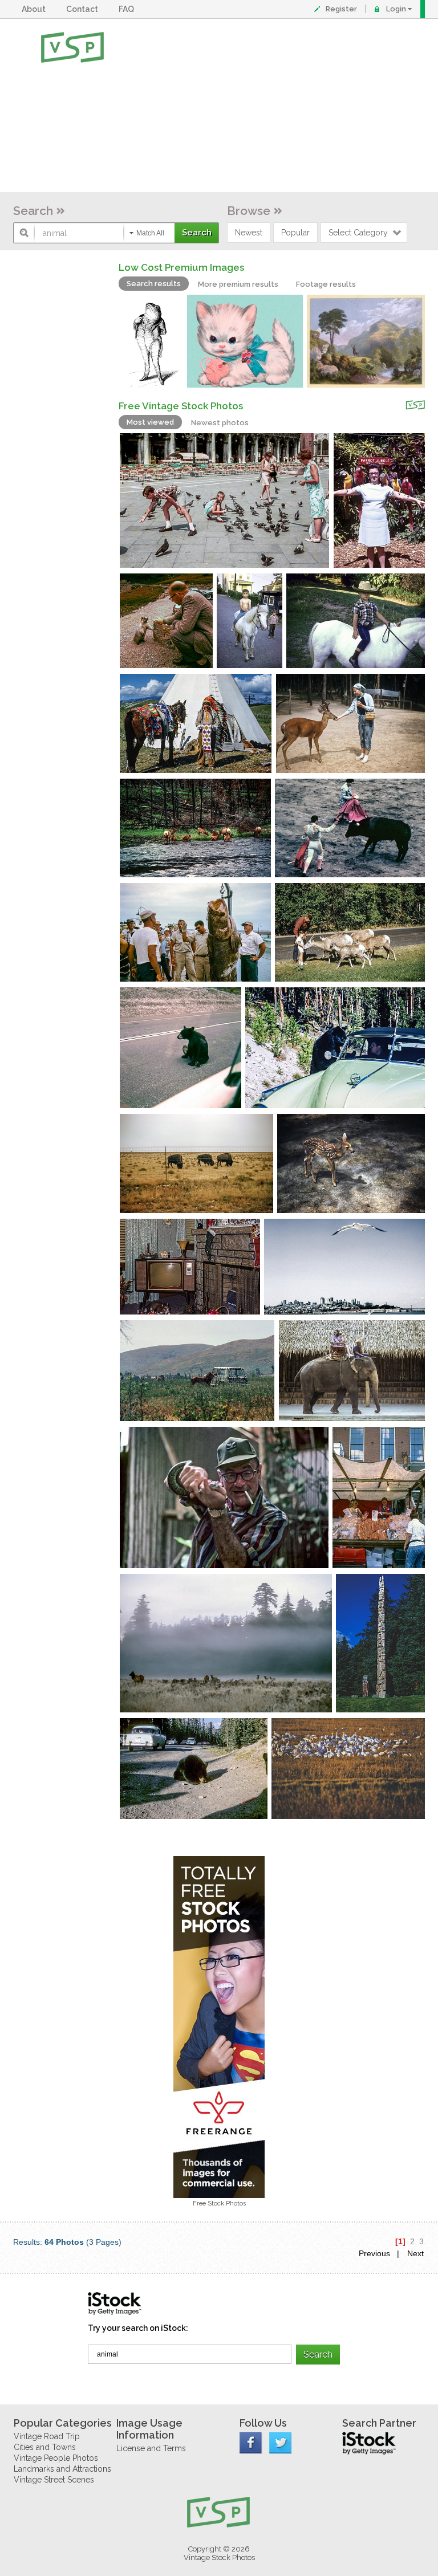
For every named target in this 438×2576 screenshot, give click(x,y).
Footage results (326, 284)
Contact (84, 9)
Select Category (358, 233)
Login (396, 9)
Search (33, 211)
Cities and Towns (45, 2447)
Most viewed (150, 422)
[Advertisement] (256, 105)
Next (415, 2253)
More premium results (238, 284)
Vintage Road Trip (47, 2436)
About (35, 9)
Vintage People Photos (56, 2458)
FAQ (128, 9)
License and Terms (151, 2448)
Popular (295, 233)
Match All (150, 233)
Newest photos (220, 423)
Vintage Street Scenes (54, 2480)
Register (341, 9)
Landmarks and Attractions (62, 2469)
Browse (249, 211)
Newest (249, 233)
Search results (154, 284)
